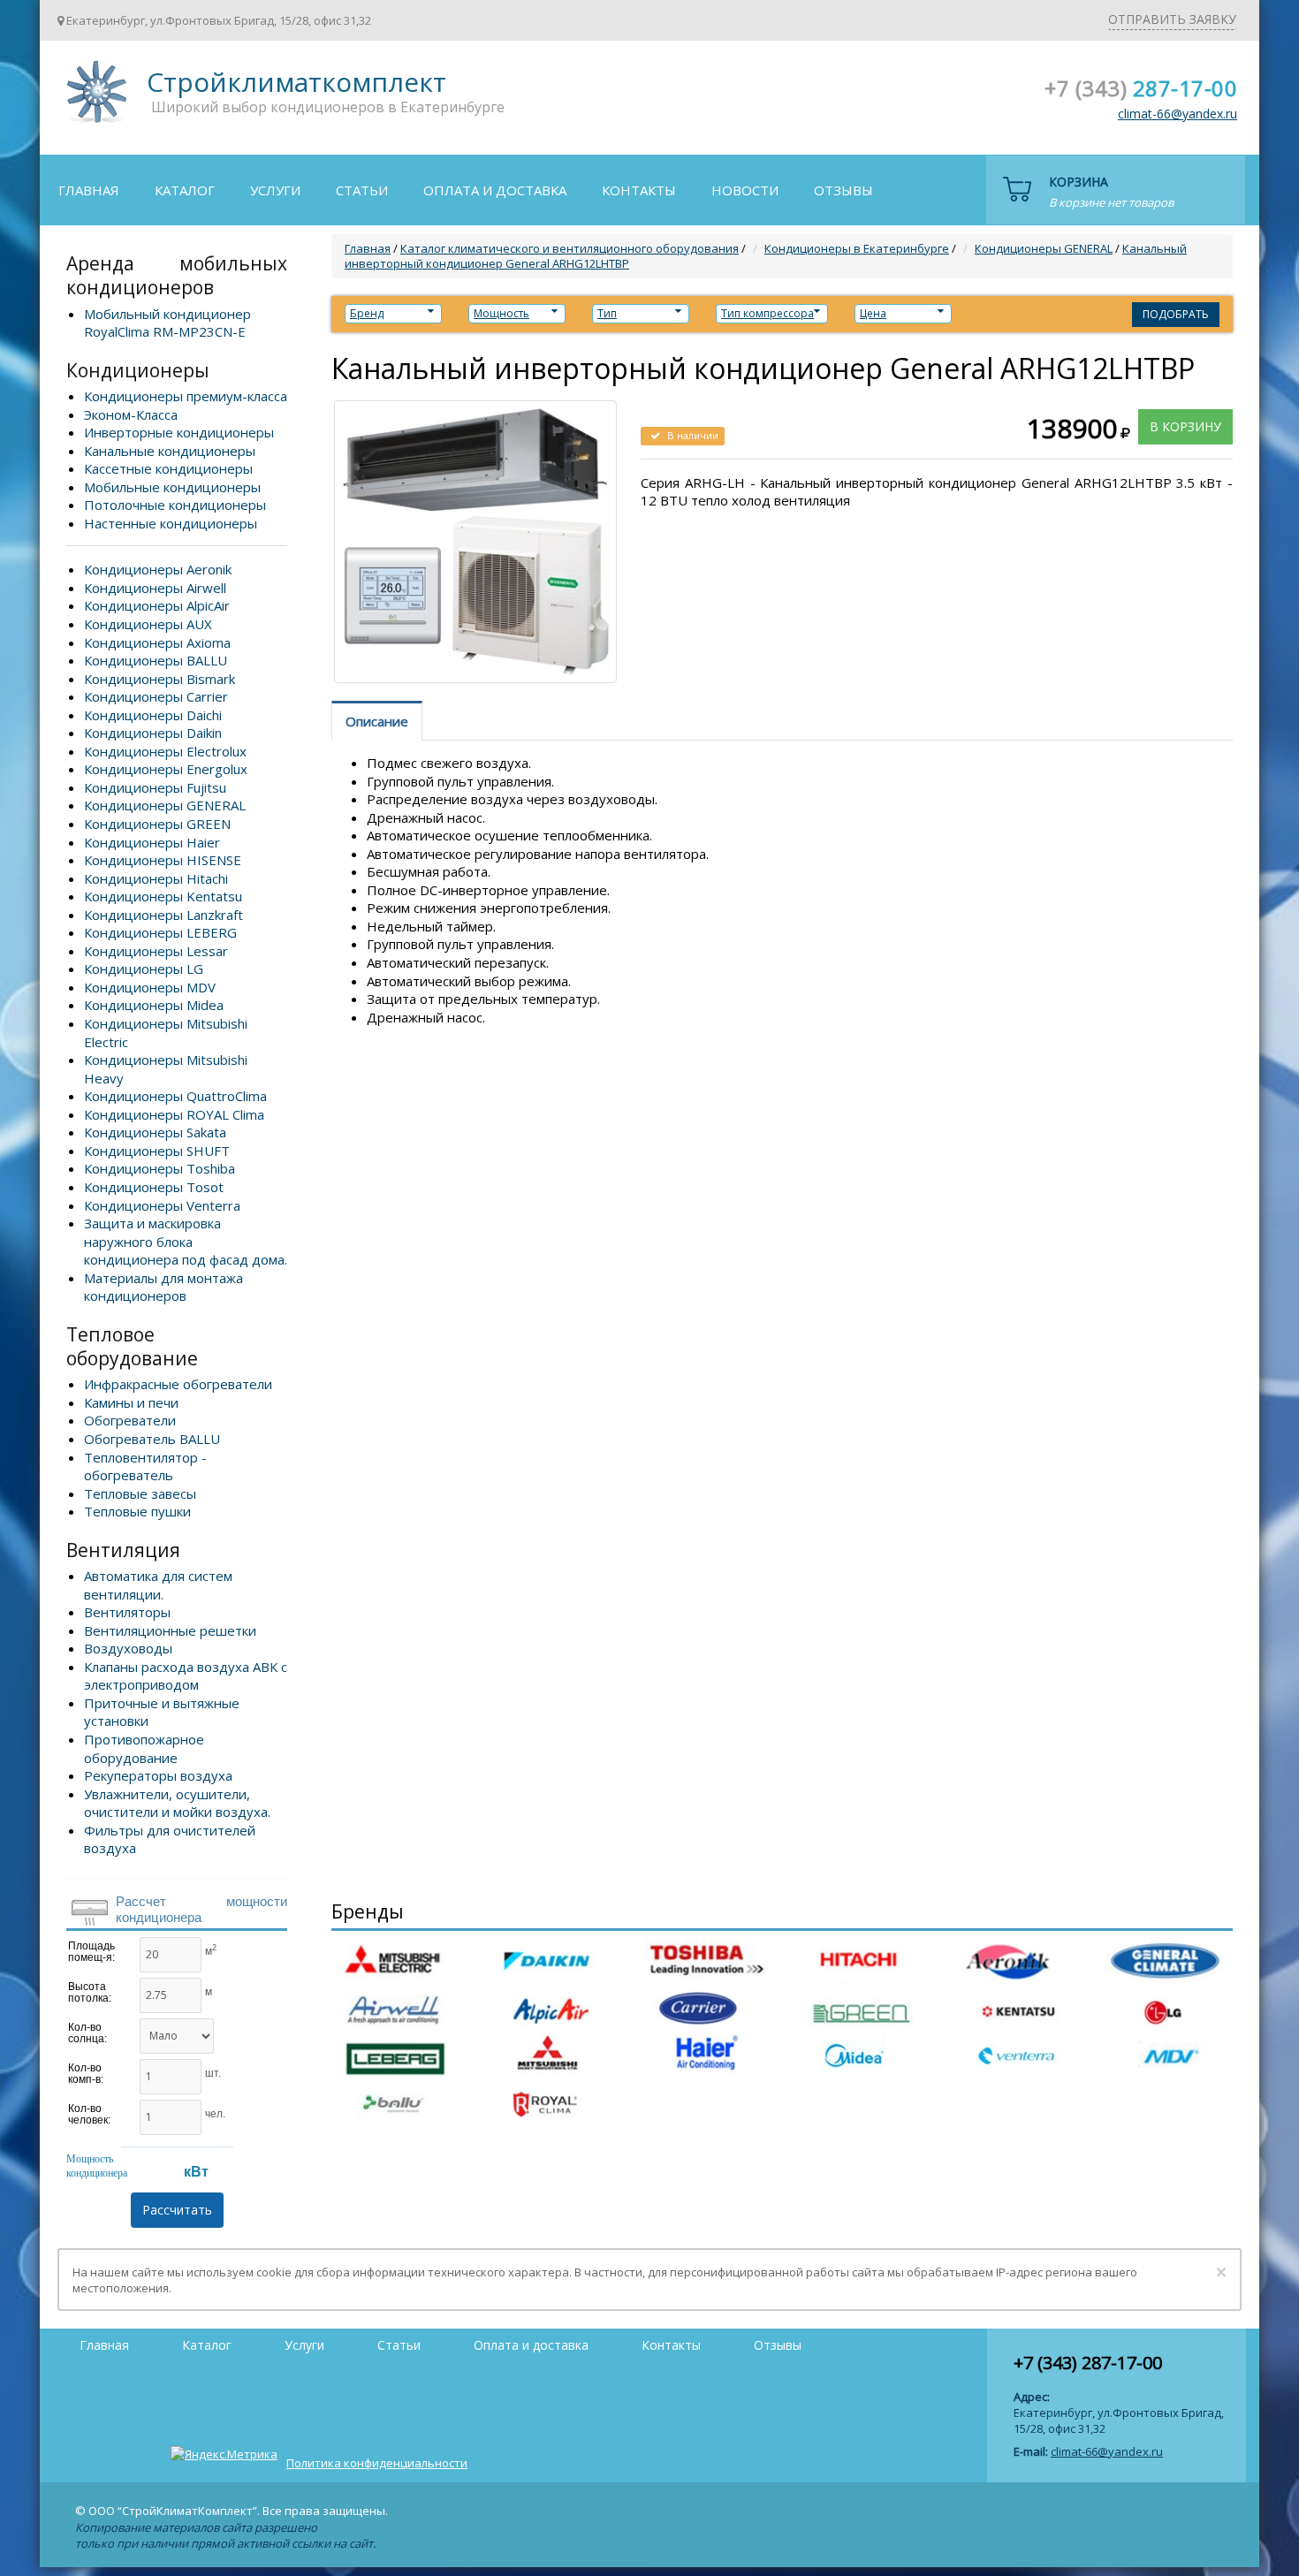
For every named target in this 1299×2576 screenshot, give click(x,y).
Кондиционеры (138, 370)
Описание (377, 721)
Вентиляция (123, 1550)
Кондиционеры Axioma (157, 642)
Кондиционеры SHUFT (157, 1151)
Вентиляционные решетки (170, 1630)
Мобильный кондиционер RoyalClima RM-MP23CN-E (167, 323)
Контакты (639, 190)
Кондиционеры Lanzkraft (163, 915)
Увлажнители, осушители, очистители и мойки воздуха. (177, 1803)
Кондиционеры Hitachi (156, 878)
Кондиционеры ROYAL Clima (174, 1114)
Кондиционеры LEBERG (160, 932)
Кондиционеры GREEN (157, 824)
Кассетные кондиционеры (168, 468)
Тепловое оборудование (132, 1346)
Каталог (185, 190)
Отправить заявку (1172, 19)
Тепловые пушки (137, 1511)
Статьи (362, 190)
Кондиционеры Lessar (156, 951)
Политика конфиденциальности (377, 2463)
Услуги (275, 190)
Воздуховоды (128, 1648)
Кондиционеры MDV (150, 987)
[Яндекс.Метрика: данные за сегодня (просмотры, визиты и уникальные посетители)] (224, 2454)
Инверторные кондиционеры (179, 432)
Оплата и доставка (495, 190)
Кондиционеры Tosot (154, 1187)
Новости (745, 190)
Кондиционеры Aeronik (158, 569)
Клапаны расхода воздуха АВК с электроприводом (186, 1676)
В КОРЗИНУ (1185, 426)
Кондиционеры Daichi (153, 715)
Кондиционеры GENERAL (165, 805)
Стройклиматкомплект (94, 98)
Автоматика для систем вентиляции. (158, 1585)
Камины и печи (131, 1402)
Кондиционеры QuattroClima (175, 1096)
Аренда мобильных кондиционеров (177, 275)
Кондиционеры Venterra (162, 1205)
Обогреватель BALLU (152, 1439)
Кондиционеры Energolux (166, 769)
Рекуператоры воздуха (158, 1775)
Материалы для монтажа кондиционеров (163, 1287)
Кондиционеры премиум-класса (186, 396)
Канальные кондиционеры (170, 451)
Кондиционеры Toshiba (160, 1168)
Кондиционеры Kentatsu (163, 896)
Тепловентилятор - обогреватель (145, 1467)
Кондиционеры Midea (154, 1005)
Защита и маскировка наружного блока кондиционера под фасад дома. (186, 1241)
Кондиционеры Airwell (155, 588)
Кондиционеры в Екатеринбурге (857, 248)
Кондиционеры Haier (152, 842)
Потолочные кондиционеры (175, 505)
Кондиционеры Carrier (156, 696)
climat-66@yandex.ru (1177, 114)
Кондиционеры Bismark (160, 679)
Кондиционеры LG (144, 969)
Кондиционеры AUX (148, 624)
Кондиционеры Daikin (153, 733)
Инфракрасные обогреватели (178, 1384)
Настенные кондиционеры (171, 523)
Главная (89, 190)
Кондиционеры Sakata (155, 1132)
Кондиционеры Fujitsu (155, 787)
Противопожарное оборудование (144, 1748)
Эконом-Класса (131, 414)
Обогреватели (130, 1420)
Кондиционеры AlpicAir (157, 605)
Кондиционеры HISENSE (163, 860)
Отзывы (843, 190)
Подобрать (1176, 314)
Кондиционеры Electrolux (165, 751)
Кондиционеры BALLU (156, 660)
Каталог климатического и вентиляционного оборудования (570, 248)
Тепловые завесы (140, 1493)
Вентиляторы (127, 1612)
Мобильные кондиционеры (172, 487)
